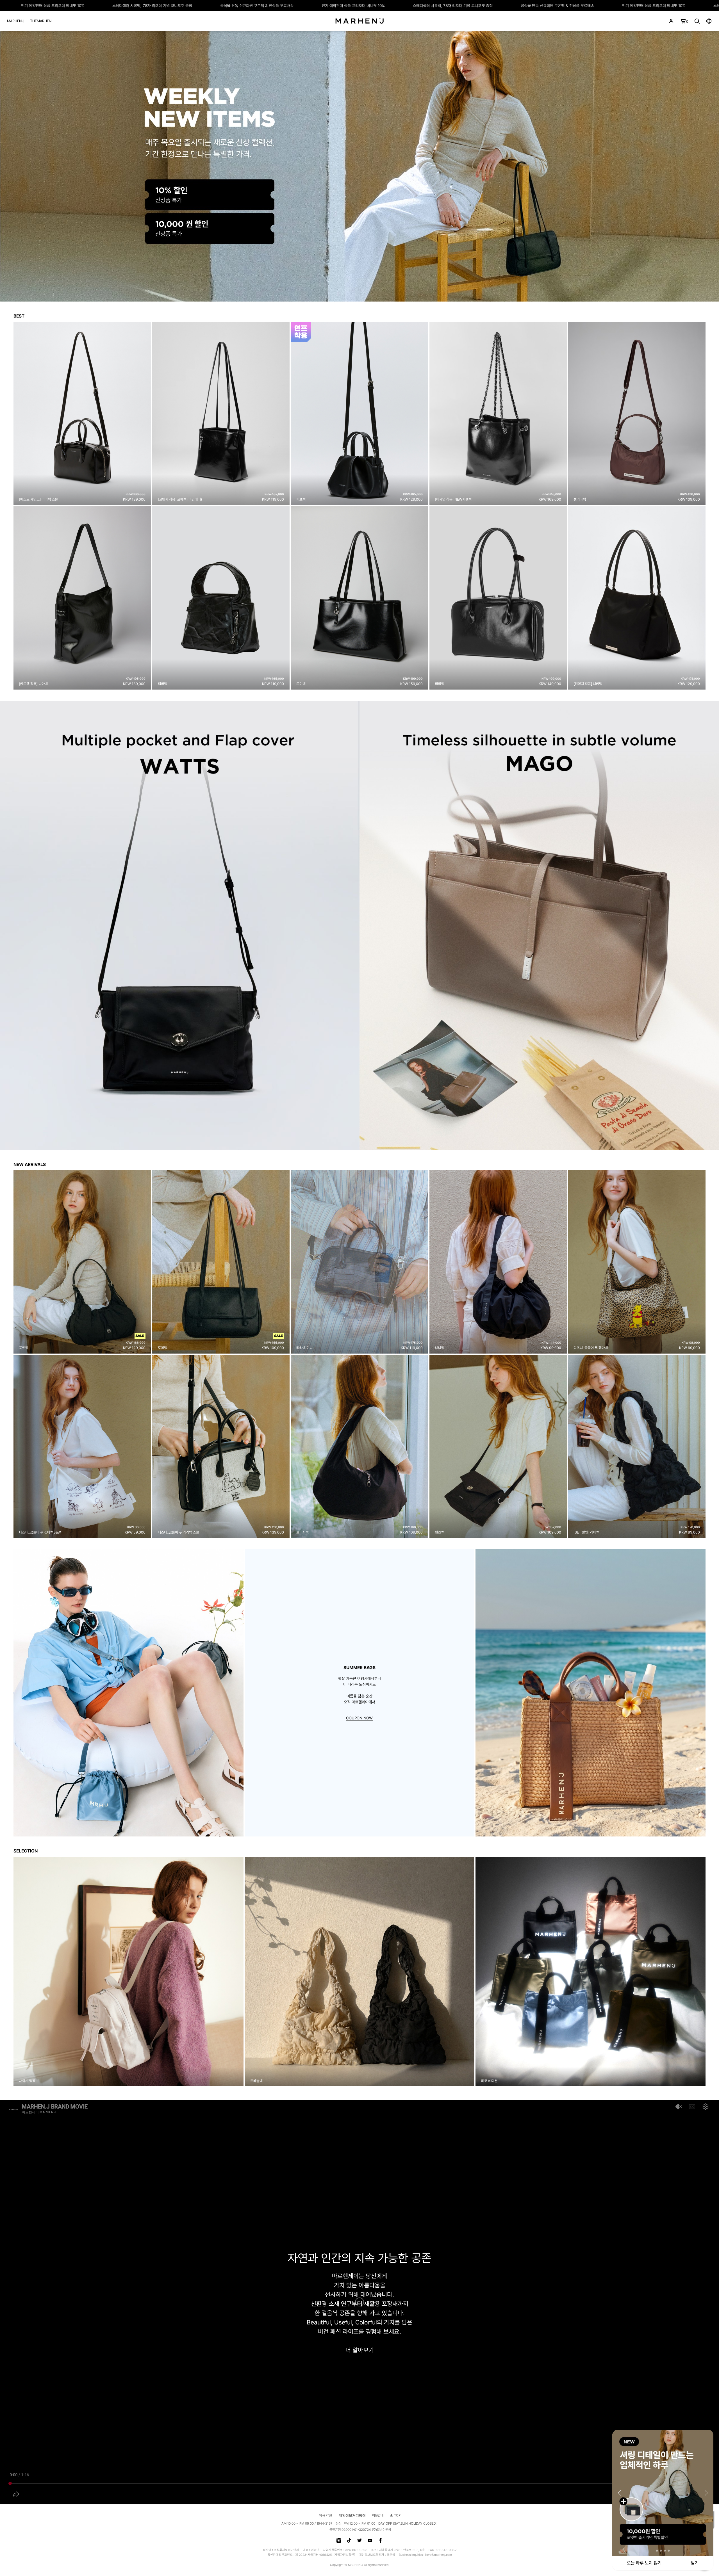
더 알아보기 (360, 2350)
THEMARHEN (41, 21)
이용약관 (326, 2515)
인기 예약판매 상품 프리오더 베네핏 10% (98, 6)
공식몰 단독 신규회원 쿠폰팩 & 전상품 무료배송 (303, 6)
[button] (6, 1972)
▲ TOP (395, 2515)
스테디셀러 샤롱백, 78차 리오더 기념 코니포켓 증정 (198, 6)
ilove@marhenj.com (439, 2555)
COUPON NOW (359, 1718)
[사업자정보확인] (344, 2555)
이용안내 (378, 2515)
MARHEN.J (16, 21)
